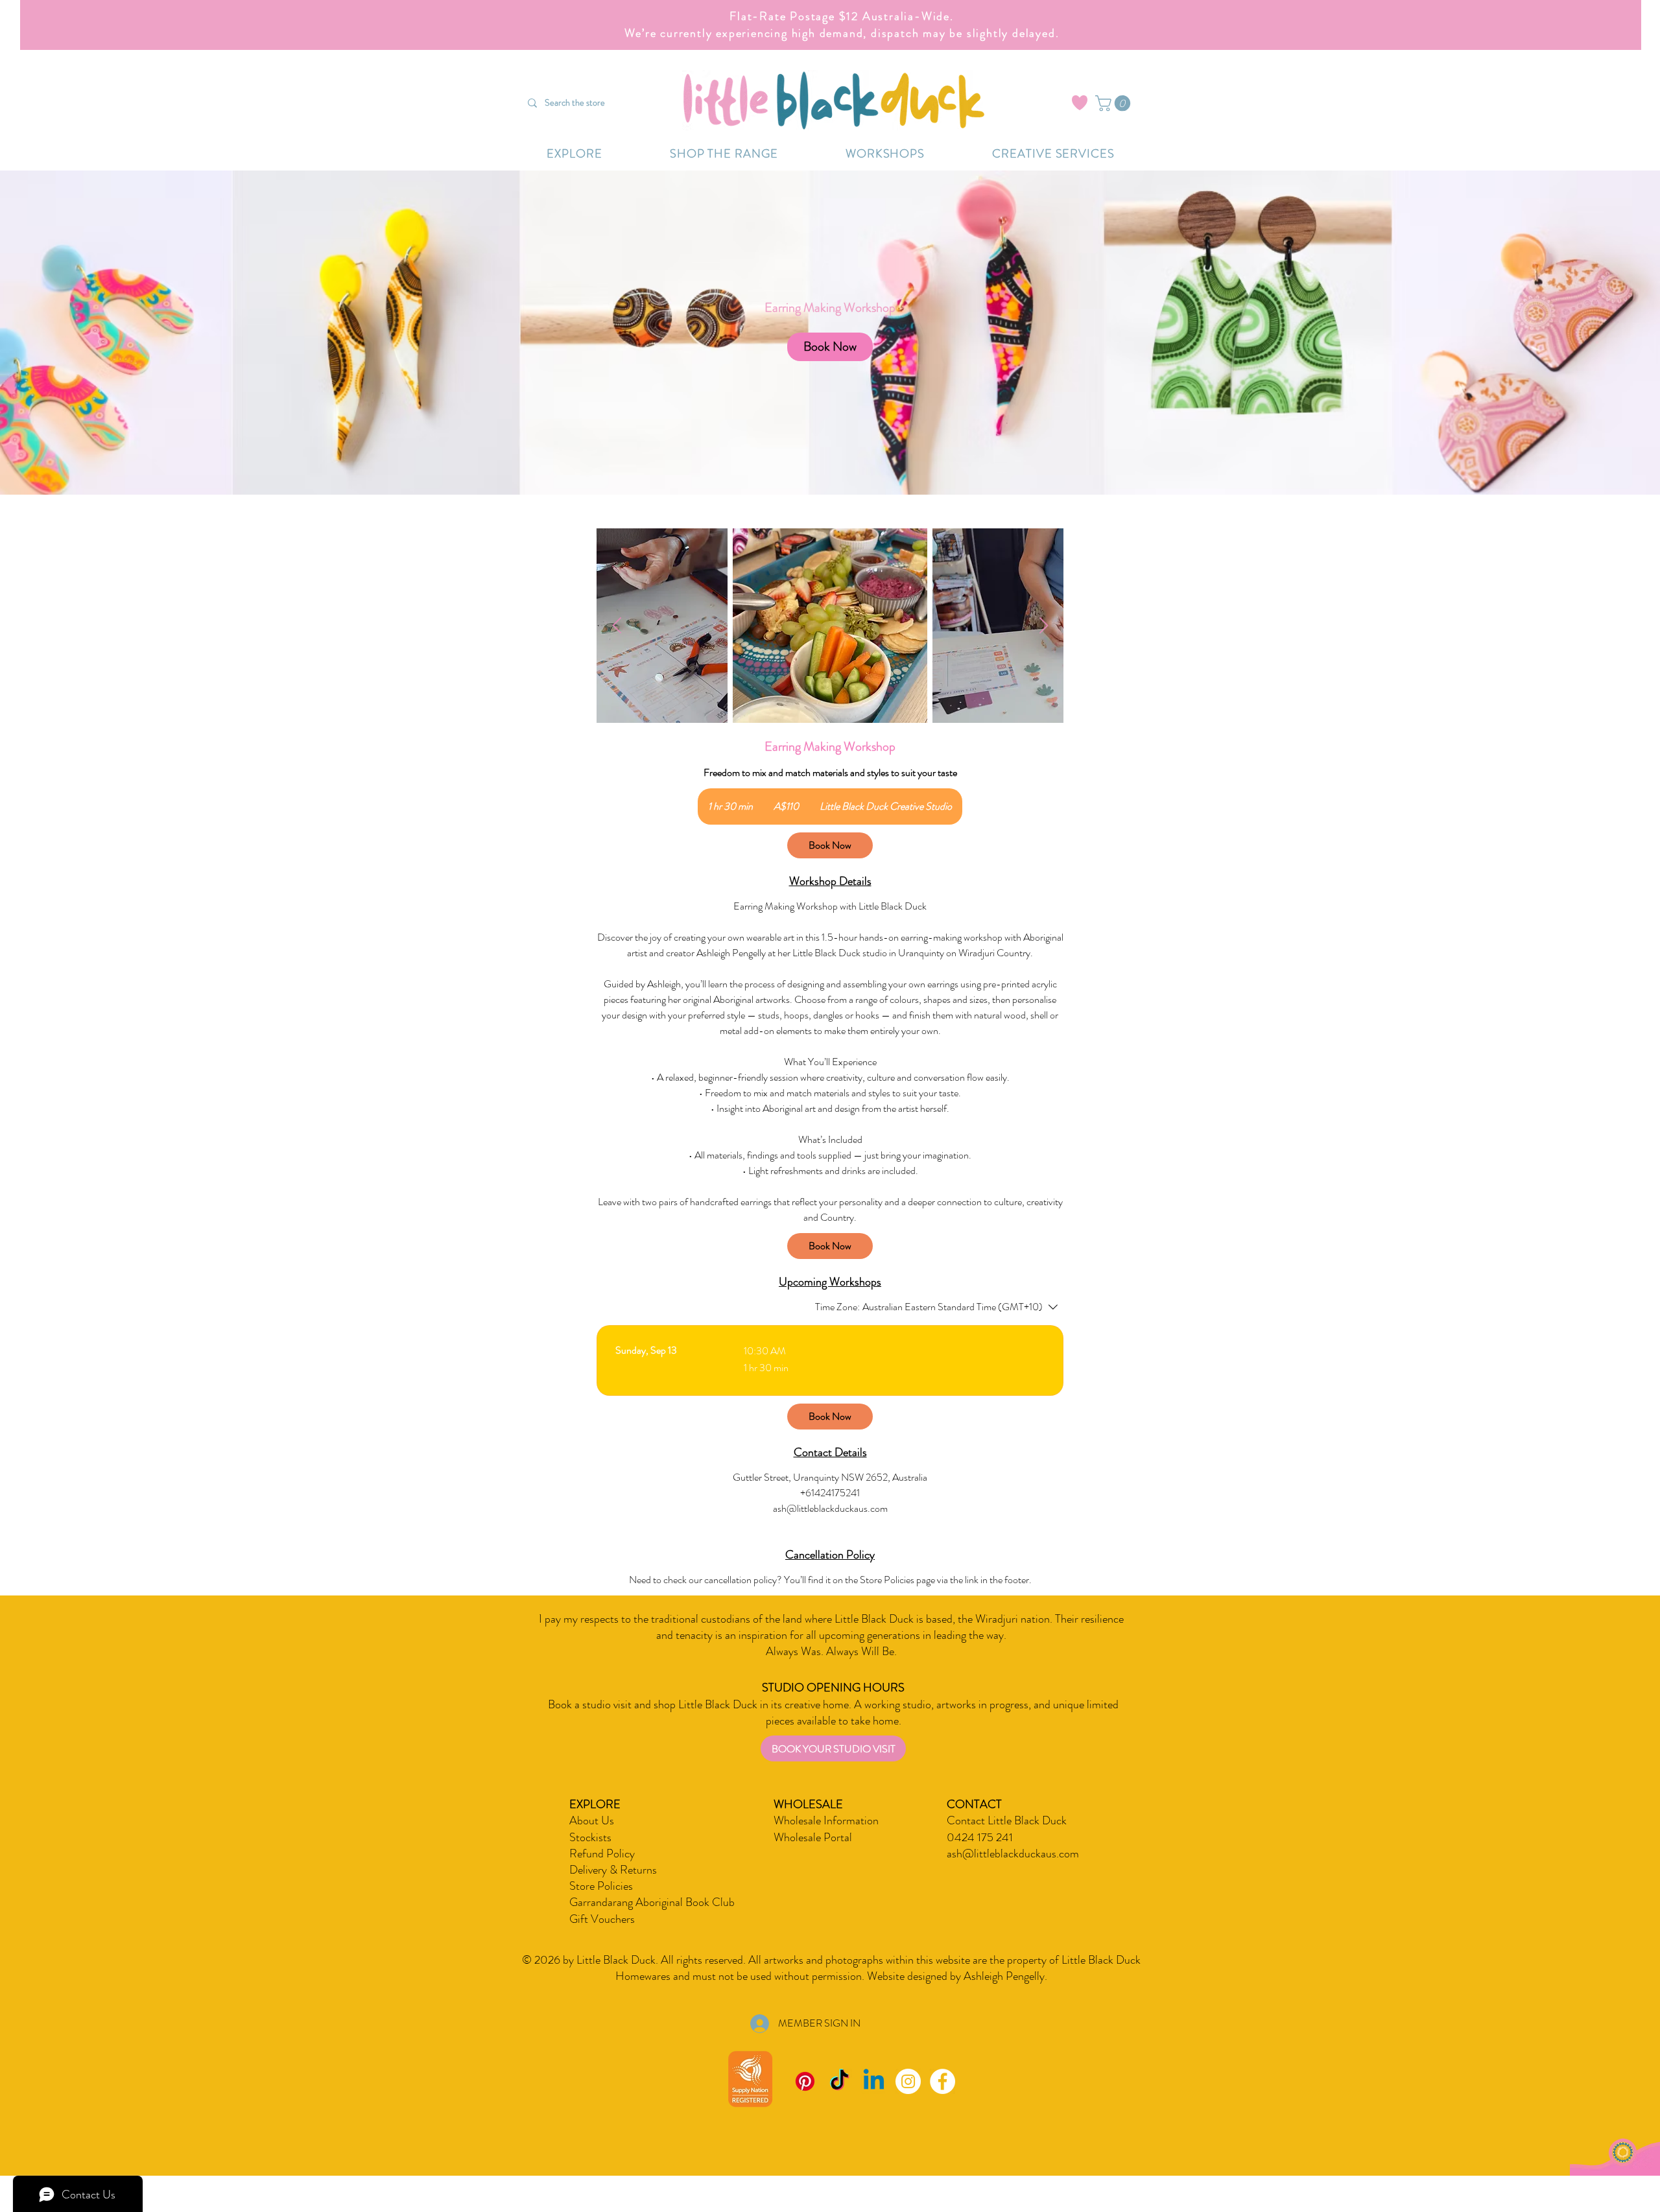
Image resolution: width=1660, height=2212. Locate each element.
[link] (830, 347)
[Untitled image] (830, 626)
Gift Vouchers (602, 1919)
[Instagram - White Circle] (908, 2081)
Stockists (590, 1837)
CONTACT (974, 1804)
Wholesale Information (826, 1820)
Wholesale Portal (813, 1837)
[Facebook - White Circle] (943, 2081)
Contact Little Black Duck (1007, 1820)
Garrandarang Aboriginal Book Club (652, 1902)
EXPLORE (595, 1804)
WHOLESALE (808, 1804)
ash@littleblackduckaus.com (1013, 1853)
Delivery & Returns (613, 1870)
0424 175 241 (980, 1837)
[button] (1115, 103)
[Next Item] (1043, 626)
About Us (592, 1820)
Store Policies (601, 1886)
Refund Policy (602, 1853)
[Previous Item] (617, 626)
